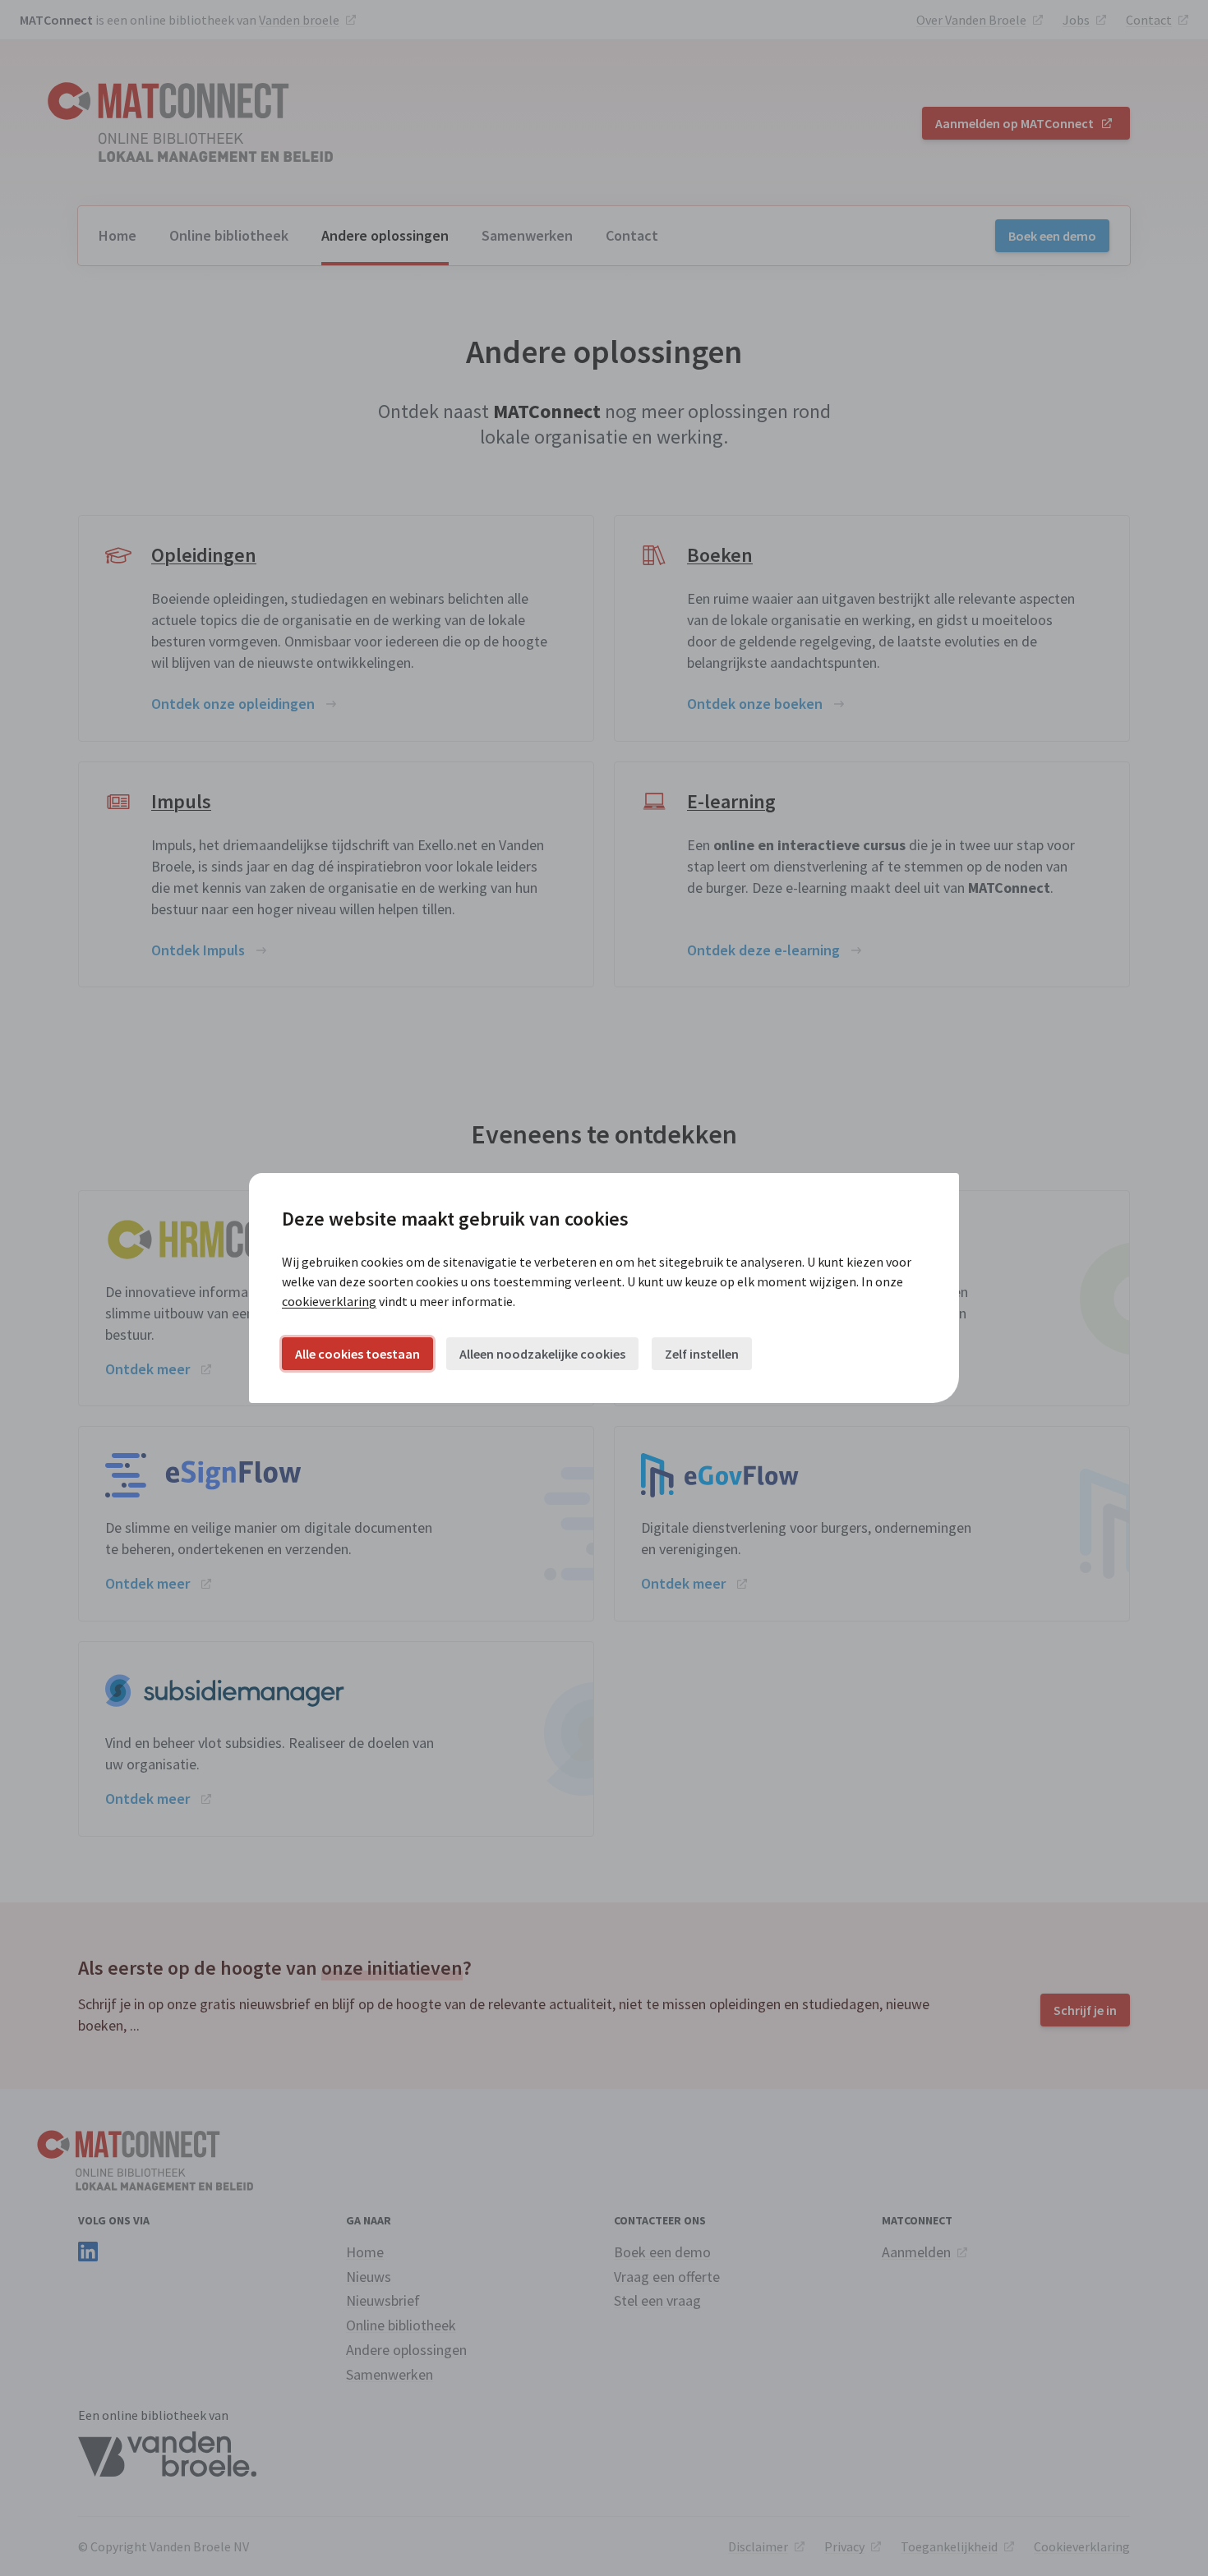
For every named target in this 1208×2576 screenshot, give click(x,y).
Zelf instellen (702, 1354)
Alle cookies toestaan (357, 1354)
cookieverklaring (329, 1301)
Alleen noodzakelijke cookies (542, 1354)
